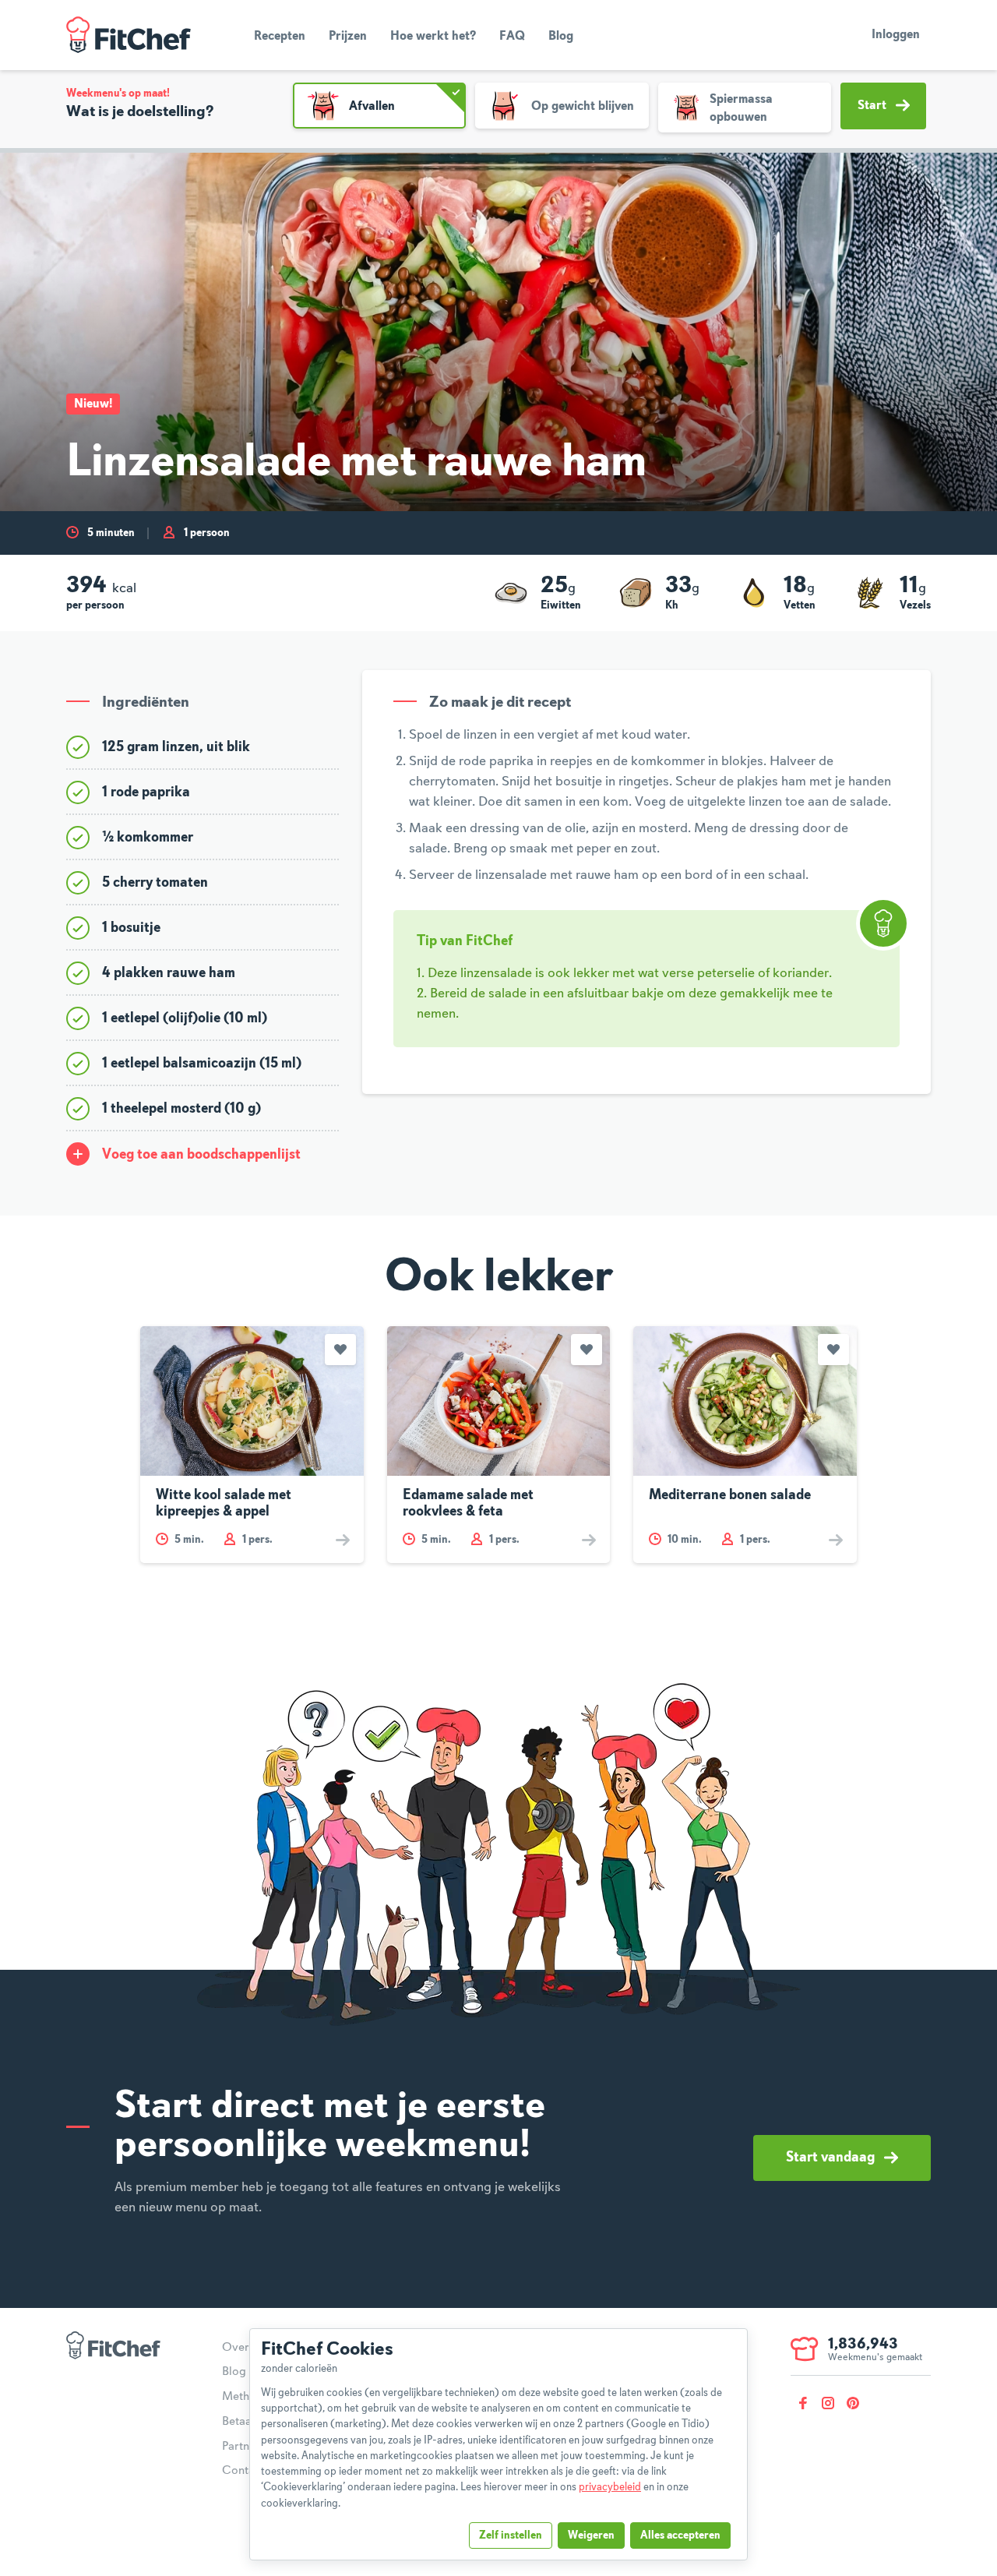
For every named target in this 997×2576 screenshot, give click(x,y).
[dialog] (498, 2444)
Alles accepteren (680, 2535)
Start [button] (872, 106)
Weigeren (591, 2535)
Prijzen (348, 37)
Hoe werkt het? (433, 37)
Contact (243, 2471)
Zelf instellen (511, 2535)
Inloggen (896, 35)
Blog (561, 37)
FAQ (512, 37)
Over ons (247, 2348)
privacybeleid (610, 2487)
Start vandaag (830, 2158)
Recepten (280, 37)
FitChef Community (129, 35)
